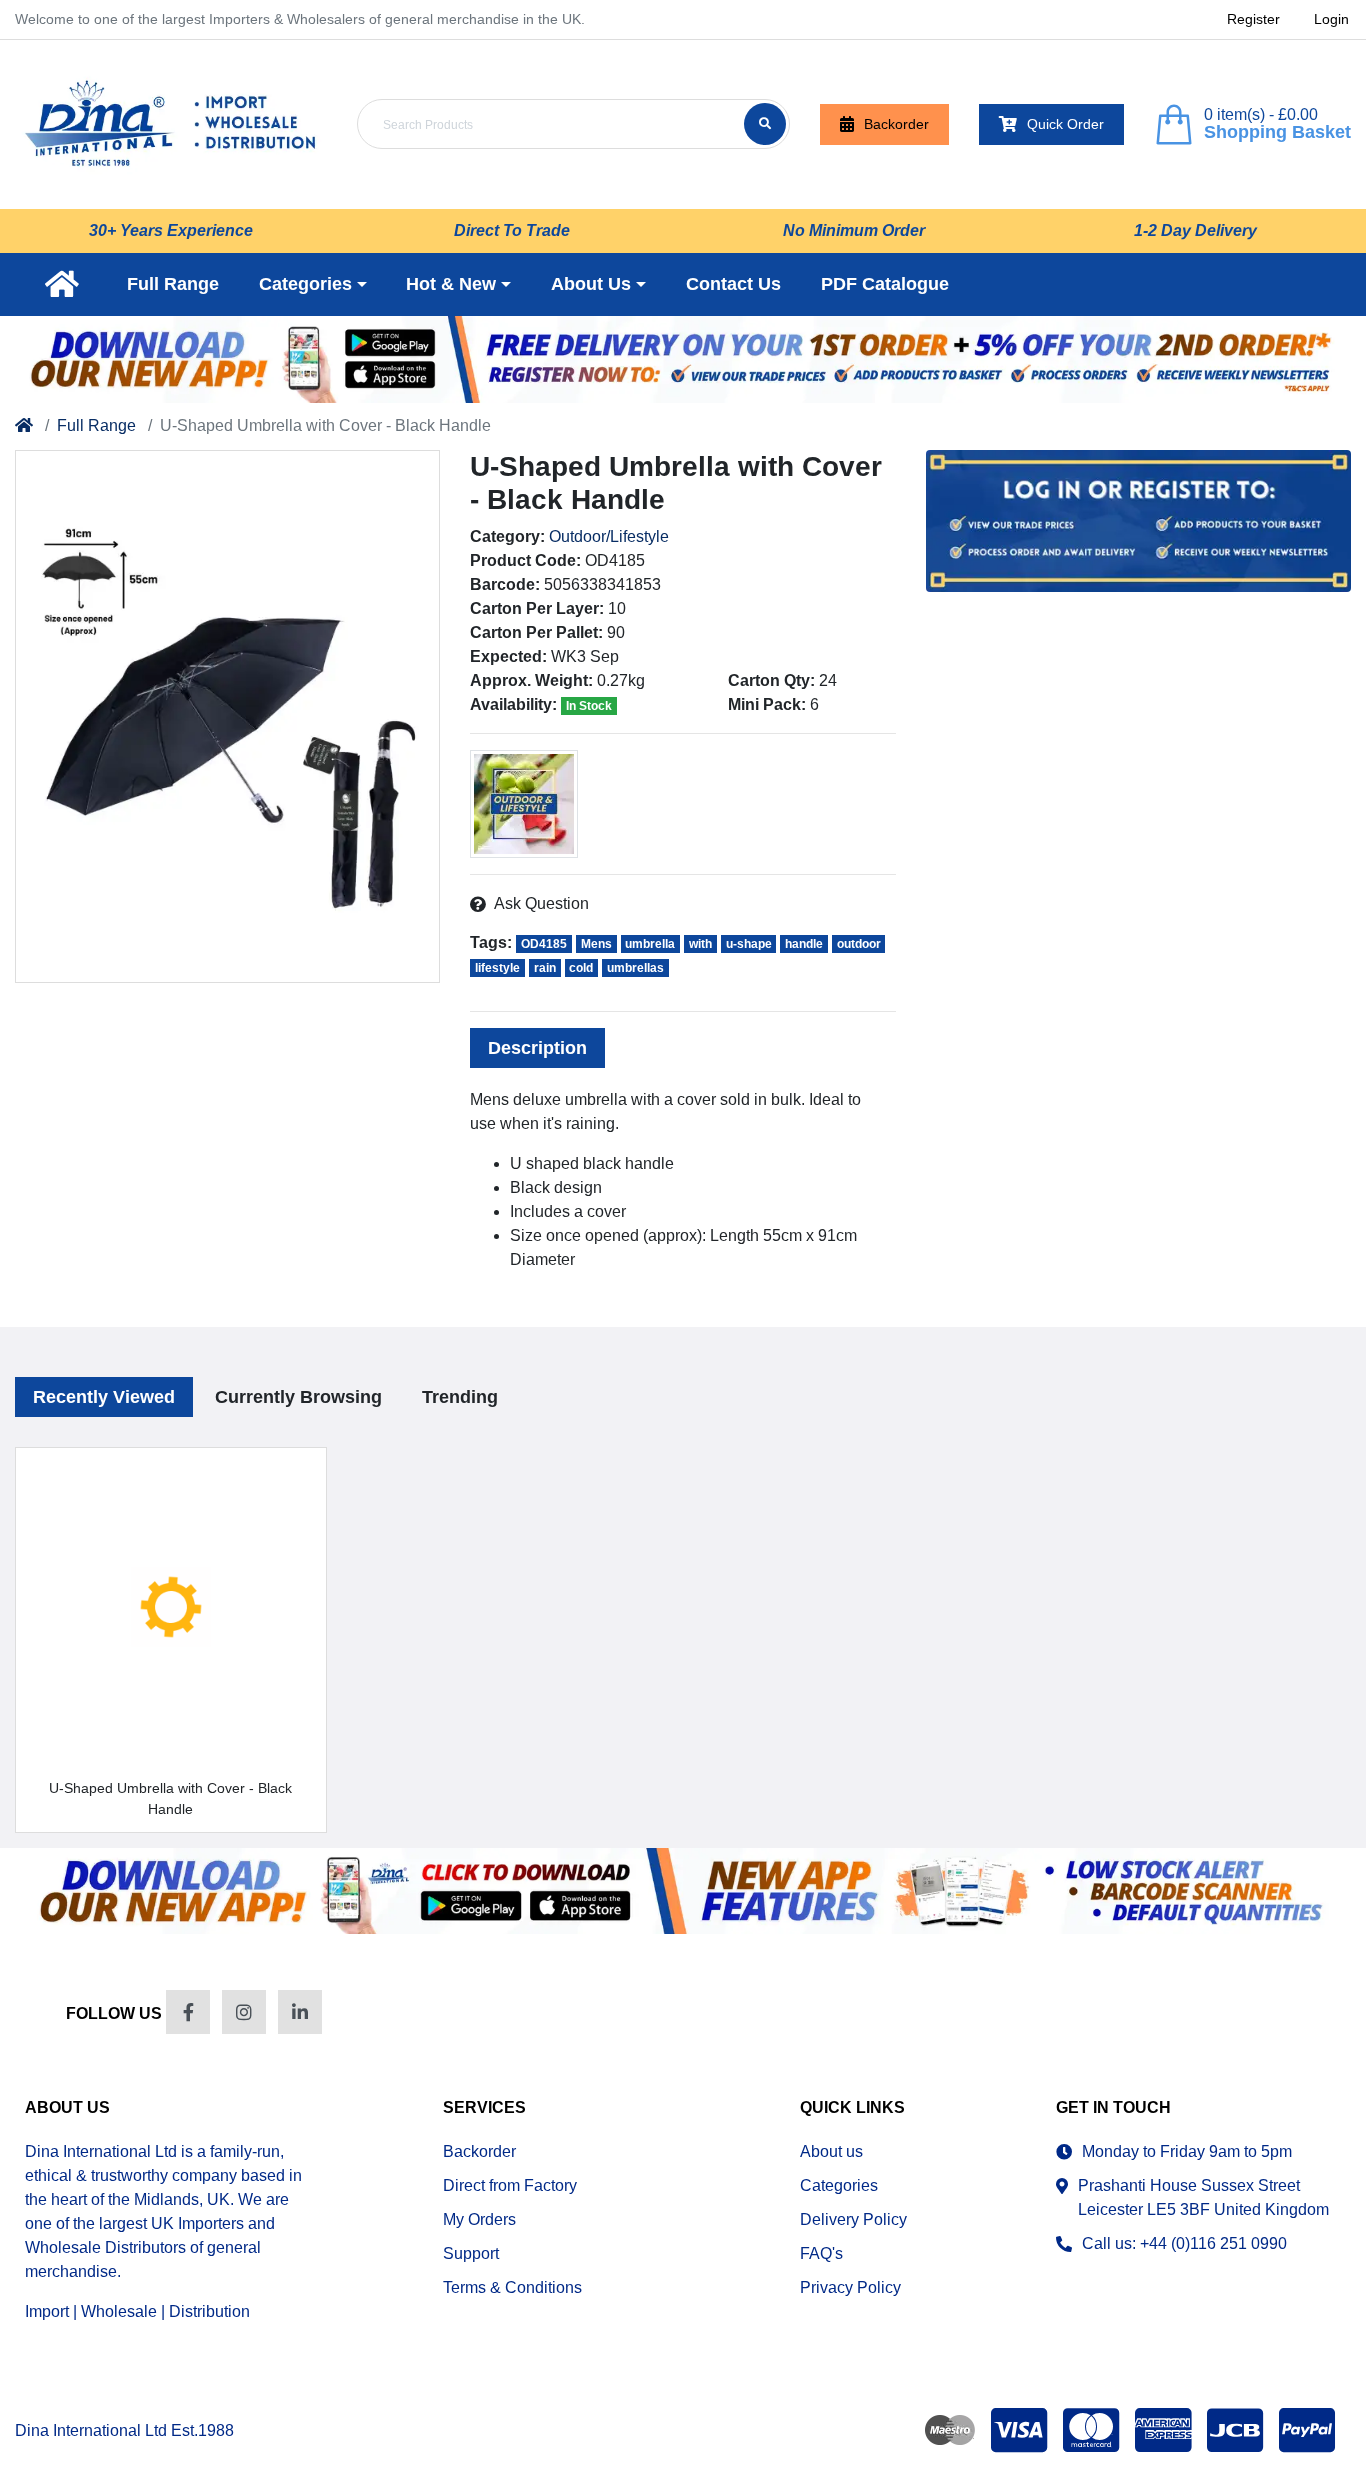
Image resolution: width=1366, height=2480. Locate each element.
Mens (596, 944)
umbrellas (635, 968)
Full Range (96, 425)
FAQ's (821, 2253)
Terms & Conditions (512, 2287)
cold (581, 968)
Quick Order (1065, 124)
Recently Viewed (104, 1397)
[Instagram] (244, 2012)
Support (471, 2253)
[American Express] (1163, 2430)
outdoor (859, 944)
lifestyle (497, 968)
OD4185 (544, 944)
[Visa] (1019, 2430)
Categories (839, 2185)
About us (831, 2151)
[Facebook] (188, 2012)
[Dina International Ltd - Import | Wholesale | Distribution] (171, 124)
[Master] (1091, 2430)
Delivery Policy (853, 2219)
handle (804, 944)
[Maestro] (946, 2430)
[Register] (683, 359)
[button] (313, 284)
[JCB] (1235, 2430)
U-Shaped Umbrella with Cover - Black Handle (170, 1798)
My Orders (479, 2219)
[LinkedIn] (300, 2012)
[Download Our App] (683, 1891)
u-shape (749, 944)
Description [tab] (537, 1048)
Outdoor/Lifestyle (609, 536)
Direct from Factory (510, 2185)
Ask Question (541, 903)
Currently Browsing (298, 1397)
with (700, 944)
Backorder (896, 124)
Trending (460, 1397)
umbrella (650, 944)
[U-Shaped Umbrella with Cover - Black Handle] (227, 716)
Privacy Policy (850, 2287)
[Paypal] (1311, 2430)
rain (545, 968)
